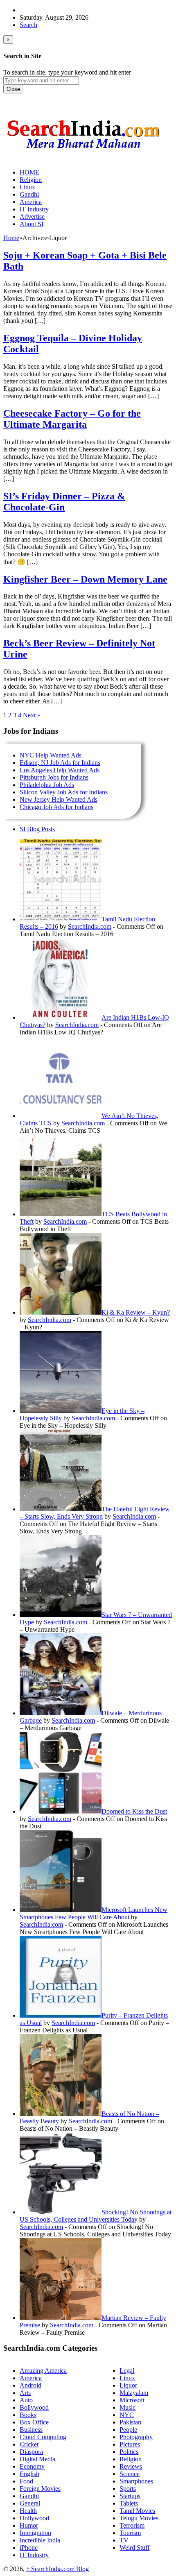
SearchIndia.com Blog (58, 2569)
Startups (130, 2496)
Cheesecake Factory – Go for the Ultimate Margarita (72, 419)
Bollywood (34, 2407)
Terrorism (132, 2525)
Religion (131, 2459)
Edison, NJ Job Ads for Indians (60, 763)
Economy (32, 2466)
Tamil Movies (137, 2511)
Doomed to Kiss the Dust (134, 1811)
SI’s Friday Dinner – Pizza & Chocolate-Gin (64, 502)
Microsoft (132, 2400)
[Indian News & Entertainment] (83, 152)
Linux (127, 2378)
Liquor (128, 2385)
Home (11, 238)
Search (28, 25)
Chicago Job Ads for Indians (56, 807)
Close (13, 89)
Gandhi (29, 2496)
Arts (25, 2393)
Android (30, 2385)
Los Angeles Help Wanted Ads (60, 770)
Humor (29, 2525)
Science (130, 2474)
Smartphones (136, 2481)
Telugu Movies (139, 2518)
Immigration (35, 2533)
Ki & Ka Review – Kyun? (136, 1312)
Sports (128, 2489)
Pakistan (130, 2422)
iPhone (29, 2548)
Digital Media (37, 2459)
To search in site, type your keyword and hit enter (67, 72)
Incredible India (40, 2540)
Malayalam (134, 2393)
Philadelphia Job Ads (47, 785)
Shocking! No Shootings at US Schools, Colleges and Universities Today (96, 2216)
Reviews (131, 2466)
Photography (136, 2437)
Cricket (29, 2444)
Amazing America (43, 2371)
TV (124, 2540)
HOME (29, 172)
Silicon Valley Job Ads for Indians (64, 792)
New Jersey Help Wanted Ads (59, 799)
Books (28, 2415)
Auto (26, 2400)
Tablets (129, 2503)
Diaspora (31, 2452)
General (30, 2503)
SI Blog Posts (37, 829)
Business (31, 2430)
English (29, 2474)
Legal (127, 2371)
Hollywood (34, 2518)
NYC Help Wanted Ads (51, 755)
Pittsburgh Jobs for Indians (54, 777)
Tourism (130, 2533)
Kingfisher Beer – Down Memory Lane (85, 579)
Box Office (34, 2422)
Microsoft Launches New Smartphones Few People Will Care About (94, 1913)
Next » (32, 715)
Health (28, 2511)
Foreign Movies (40, 2489)
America (31, 2378)
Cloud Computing (43, 2437)
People (128, 2430)
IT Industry (34, 2555)
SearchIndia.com (90, 926)
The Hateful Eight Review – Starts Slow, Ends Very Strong (95, 1513)
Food (26, 2481)
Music (127, 2407)
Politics (129, 2452)
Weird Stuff (134, 2548)
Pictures (130, 2444)
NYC (127, 2415)
